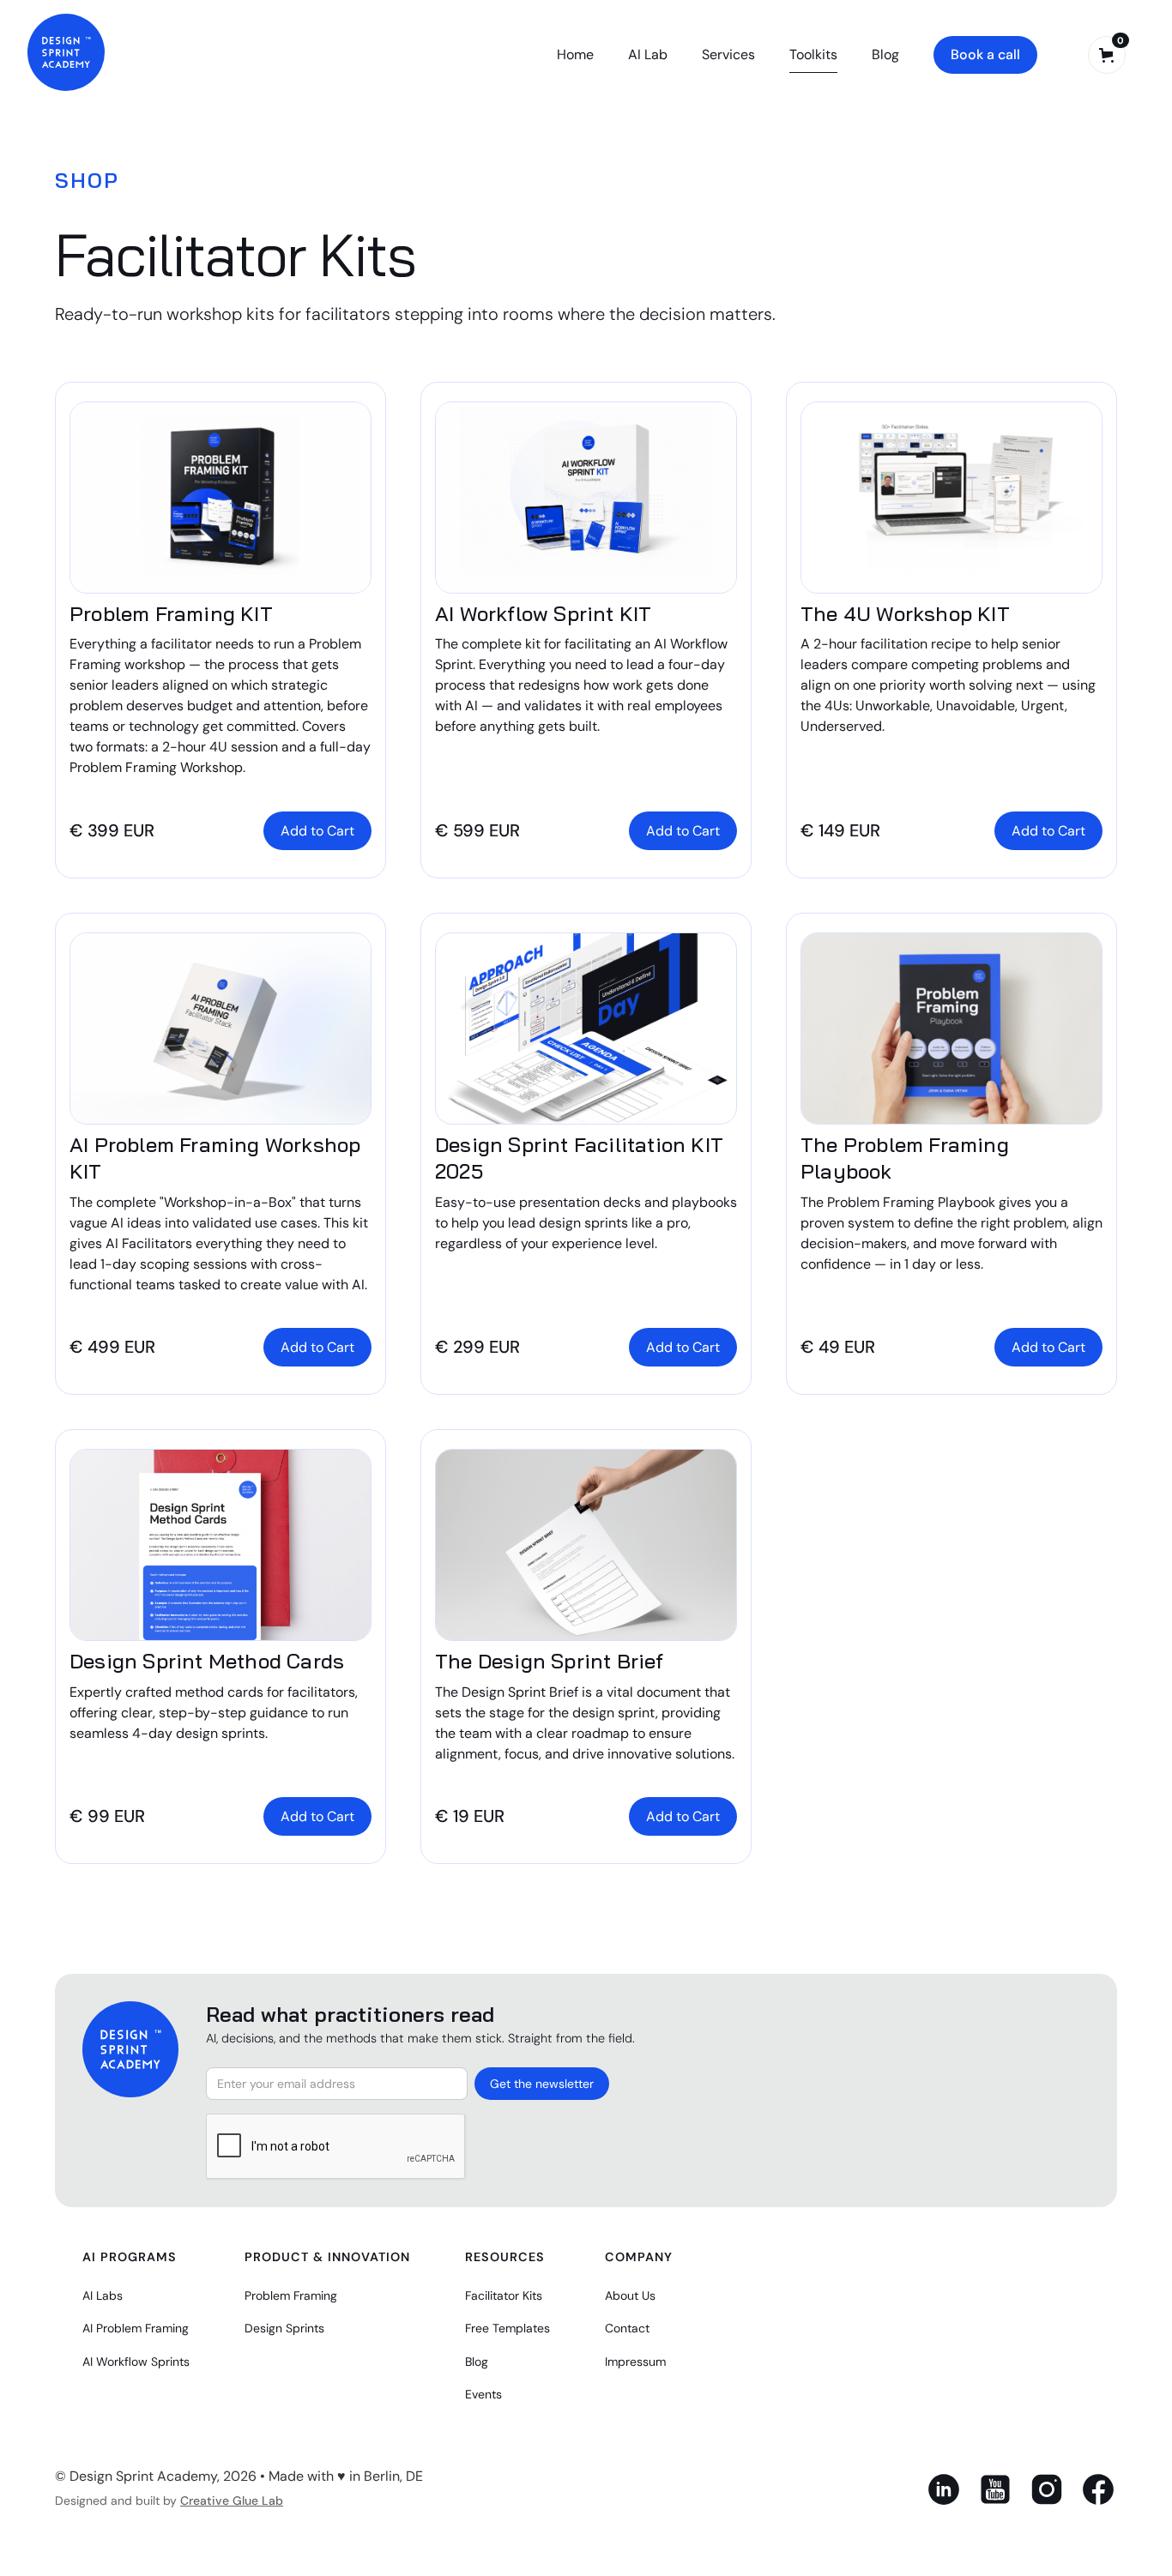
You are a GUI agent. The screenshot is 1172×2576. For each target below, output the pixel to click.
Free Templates (507, 2328)
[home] (66, 52)
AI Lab (648, 54)
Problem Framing (291, 2295)
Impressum (635, 2362)
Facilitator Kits (504, 2295)
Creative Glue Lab (232, 2501)
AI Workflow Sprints (136, 2362)
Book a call (985, 54)
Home (575, 54)
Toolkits (813, 54)
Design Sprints (284, 2328)
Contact (627, 2328)
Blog (885, 54)
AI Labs (103, 2295)
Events (483, 2394)
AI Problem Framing (136, 2328)
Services (728, 54)
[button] (1107, 55)
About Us (630, 2295)
